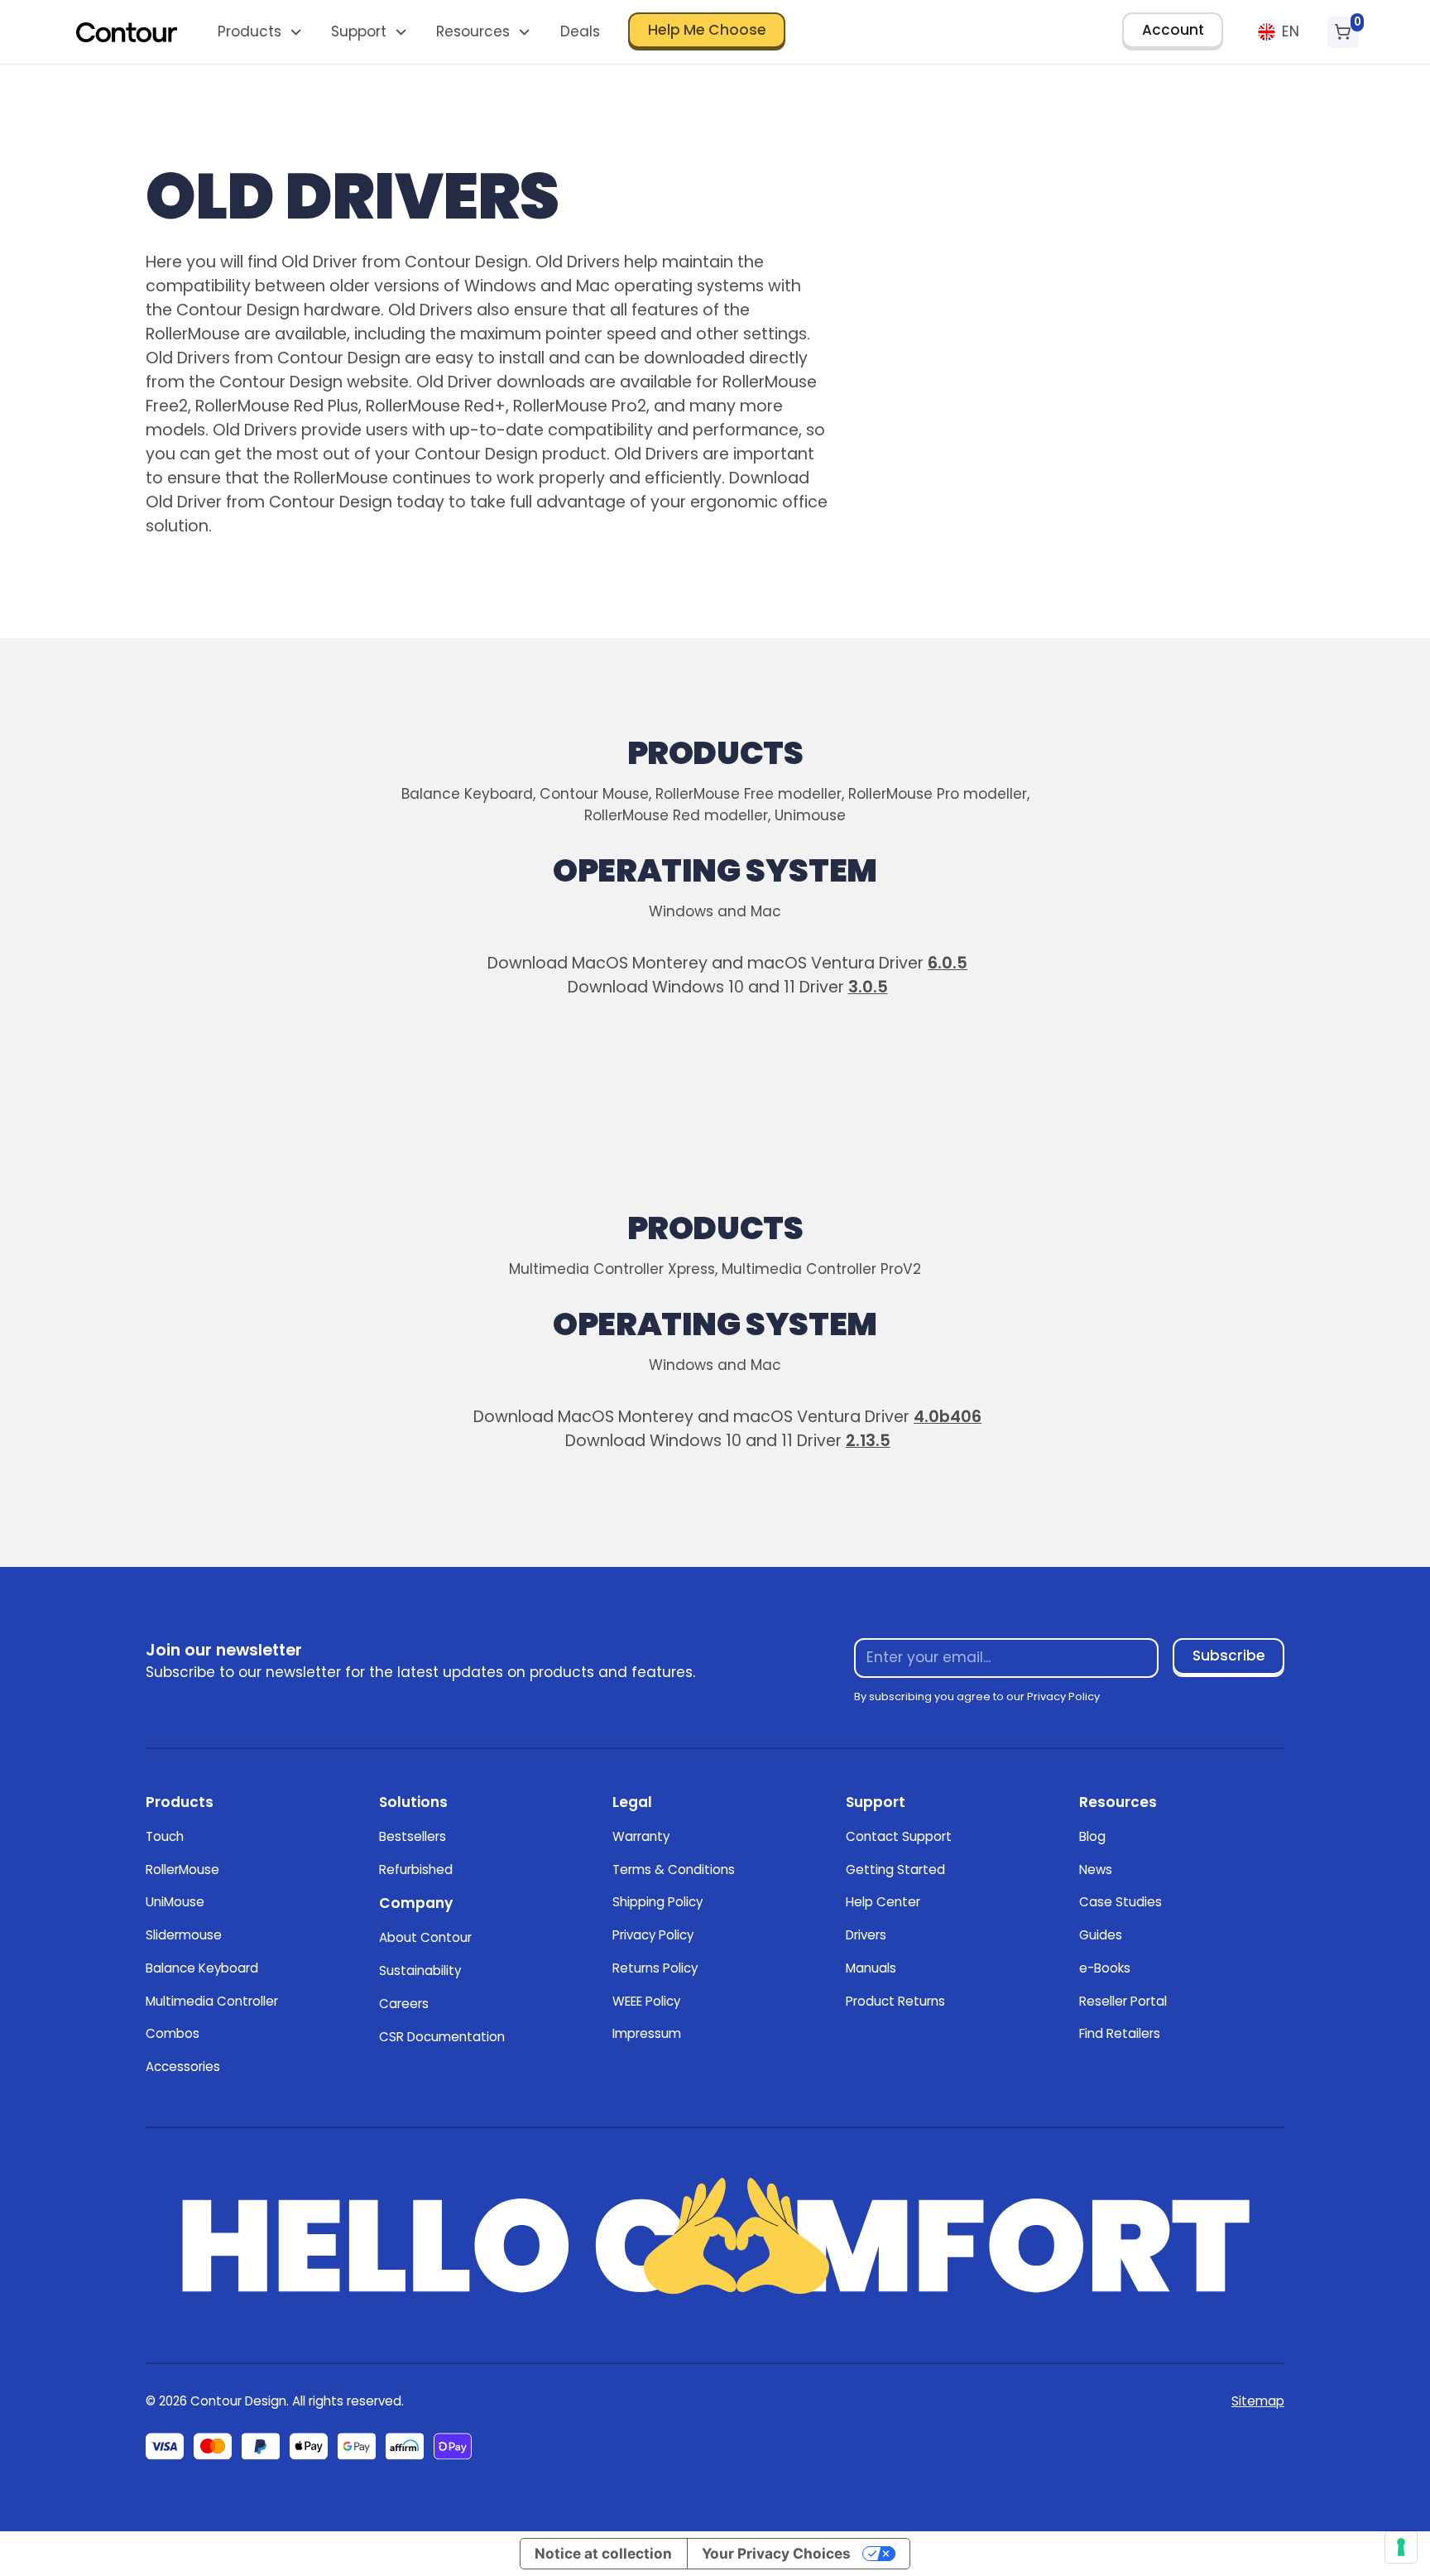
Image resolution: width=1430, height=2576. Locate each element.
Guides (1101, 1935)
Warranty (641, 1836)
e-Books (1105, 1968)
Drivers (866, 1935)
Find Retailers (1120, 2033)
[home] (127, 32)
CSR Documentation (442, 2037)
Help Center (883, 1902)
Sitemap (1258, 2401)
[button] (260, 32)
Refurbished (416, 1870)
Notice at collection (603, 2553)
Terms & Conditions (674, 1870)
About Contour (425, 1937)
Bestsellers (413, 1836)
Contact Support (899, 1836)
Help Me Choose (707, 30)
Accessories (183, 2067)
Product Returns (895, 2001)
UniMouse (175, 1902)
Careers (404, 2004)
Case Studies (1120, 1902)
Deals (580, 31)
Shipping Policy (657, 1902)
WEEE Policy (646, 2001)
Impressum (647, 2033)
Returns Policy (655, 1968)
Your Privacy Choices (776, 2553)
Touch (165, 1836)
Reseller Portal (1123, 2001)
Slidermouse (184, 1935)
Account (1173, 30)
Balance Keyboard (202, 1968)
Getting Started (895, 1870)
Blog (1092, 1836)
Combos (173, 2033)
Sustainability (420, 1970)
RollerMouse (182, 1870)
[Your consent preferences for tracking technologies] (1401, 2547)
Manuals (871, 1968)
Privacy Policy (653, 1935)
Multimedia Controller (212, 2001)
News (1096, 1870)
